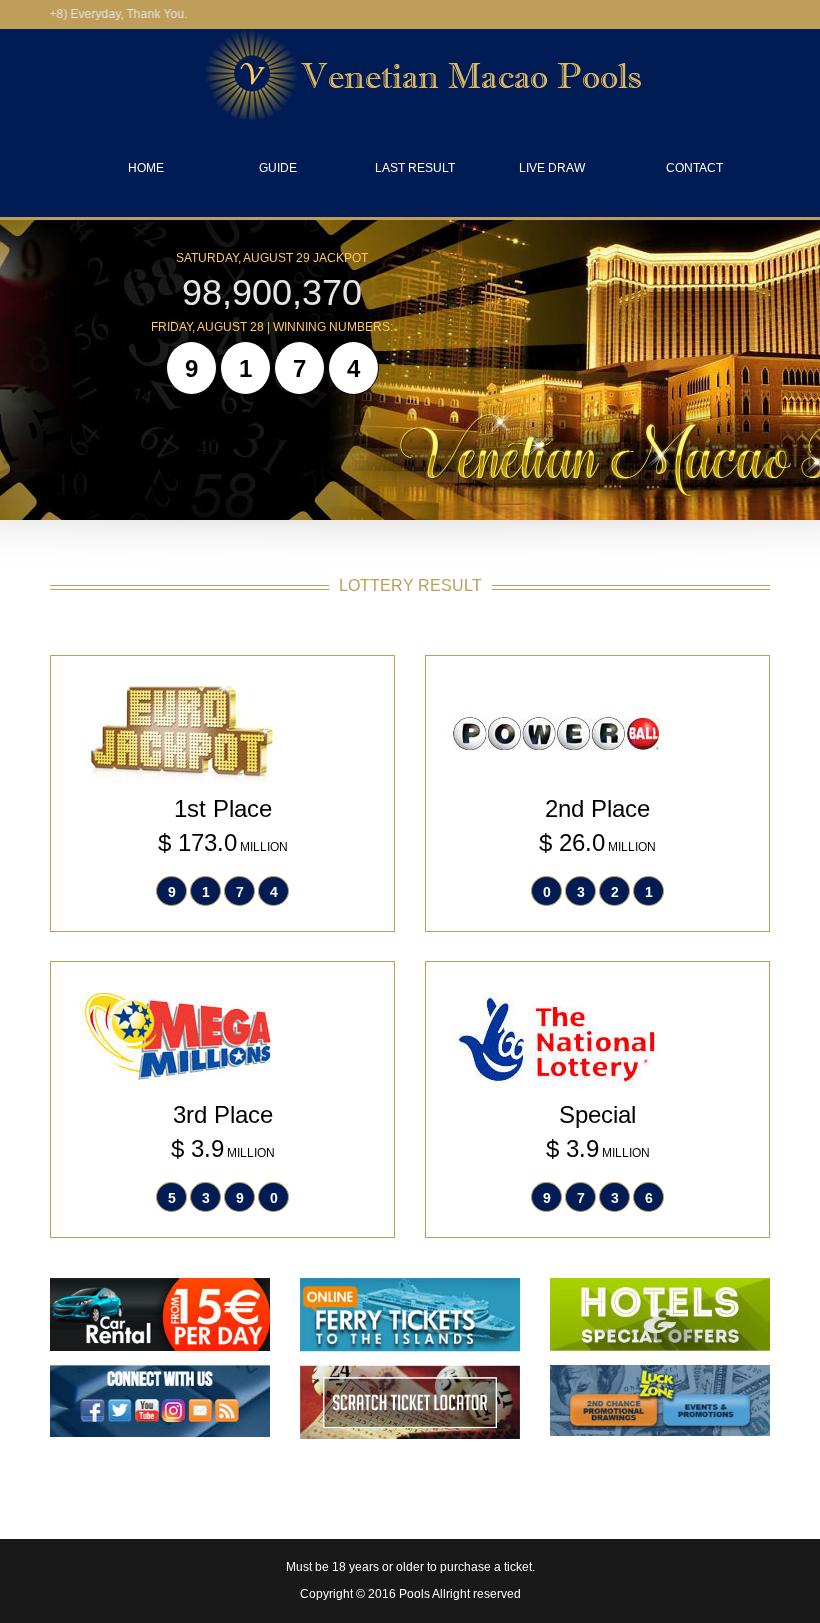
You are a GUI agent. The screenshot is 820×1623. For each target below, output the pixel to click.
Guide (278, 168)
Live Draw (552, 168)
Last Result (415, 168)
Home (146, 168)
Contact (694, 168)
